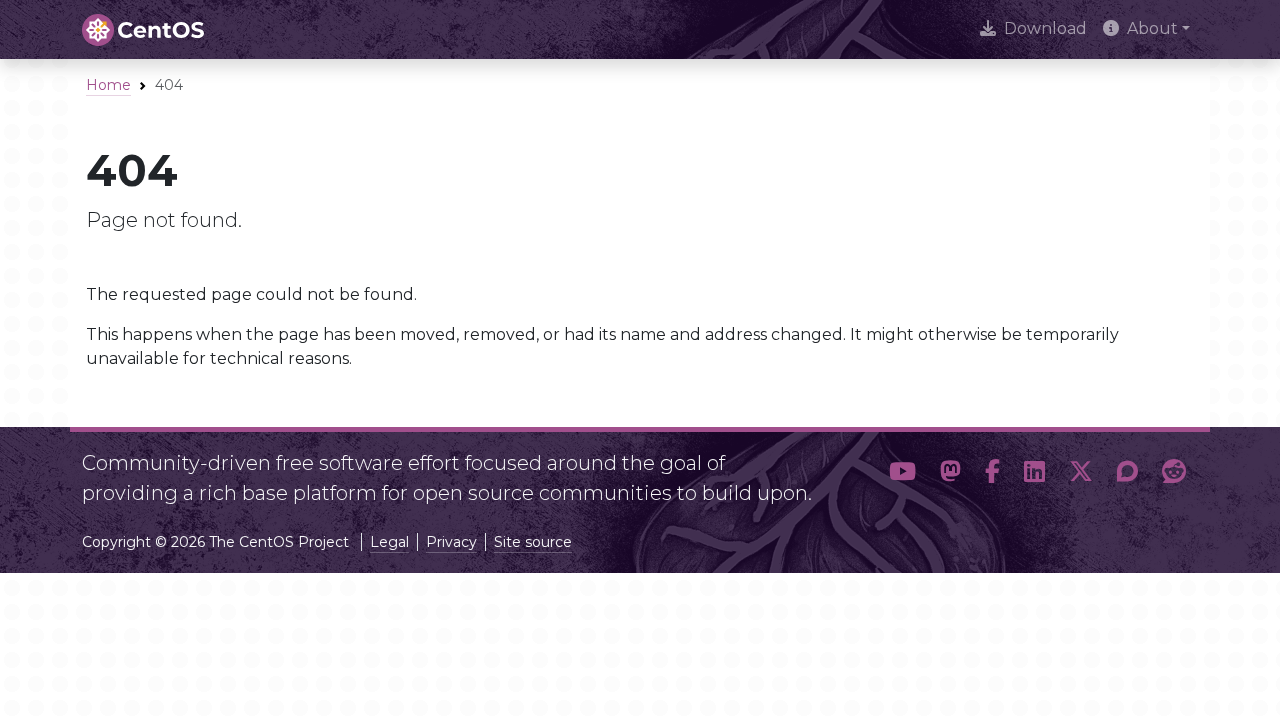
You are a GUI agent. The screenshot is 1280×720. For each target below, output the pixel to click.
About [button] (1152, 28)
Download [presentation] (1045, 28)
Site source (533, 542)
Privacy (451, 542)
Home (108, 85)
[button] (902, 472)
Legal (389, 542)
